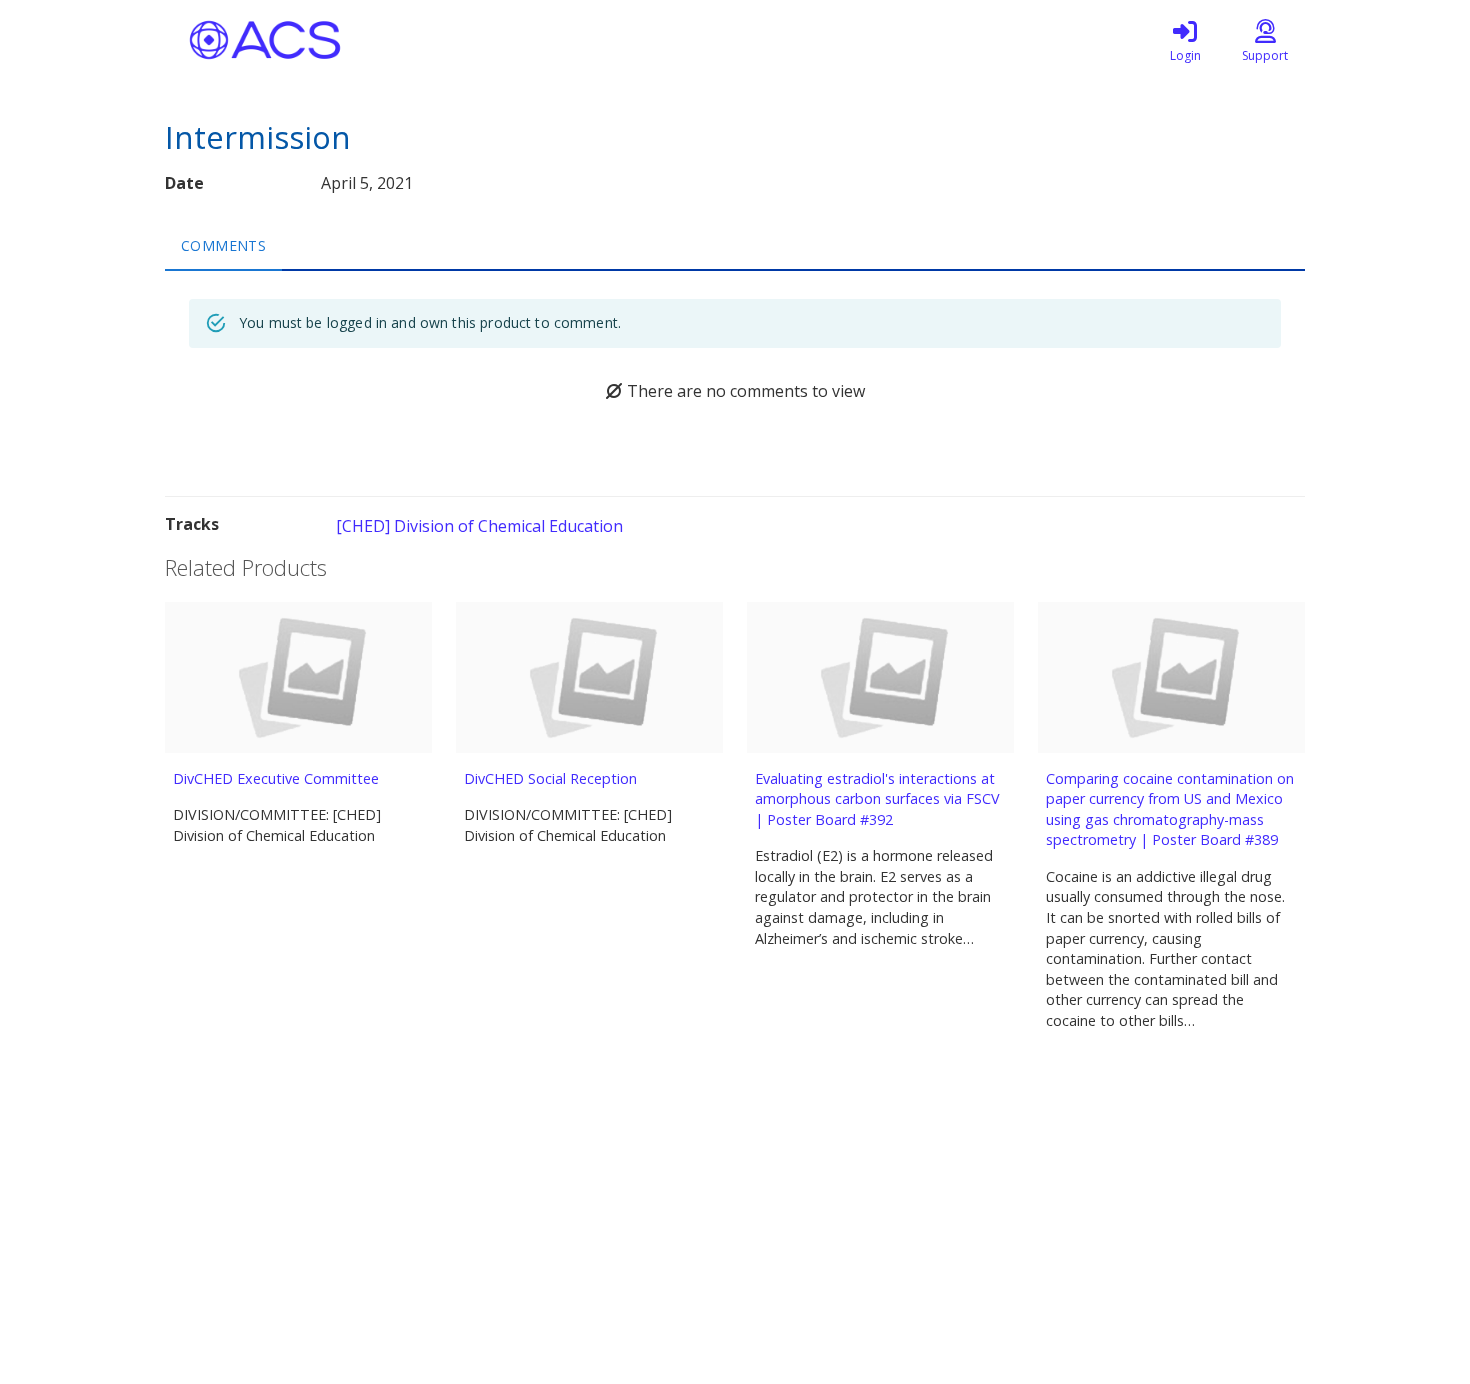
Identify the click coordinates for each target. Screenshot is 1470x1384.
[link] (1185, 40)
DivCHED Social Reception (550, 778)
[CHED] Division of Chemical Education (479, 526)
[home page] (355, 40)
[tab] (223, 245)
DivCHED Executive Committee (276, 778)
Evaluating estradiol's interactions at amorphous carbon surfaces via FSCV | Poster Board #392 (877, 799)
